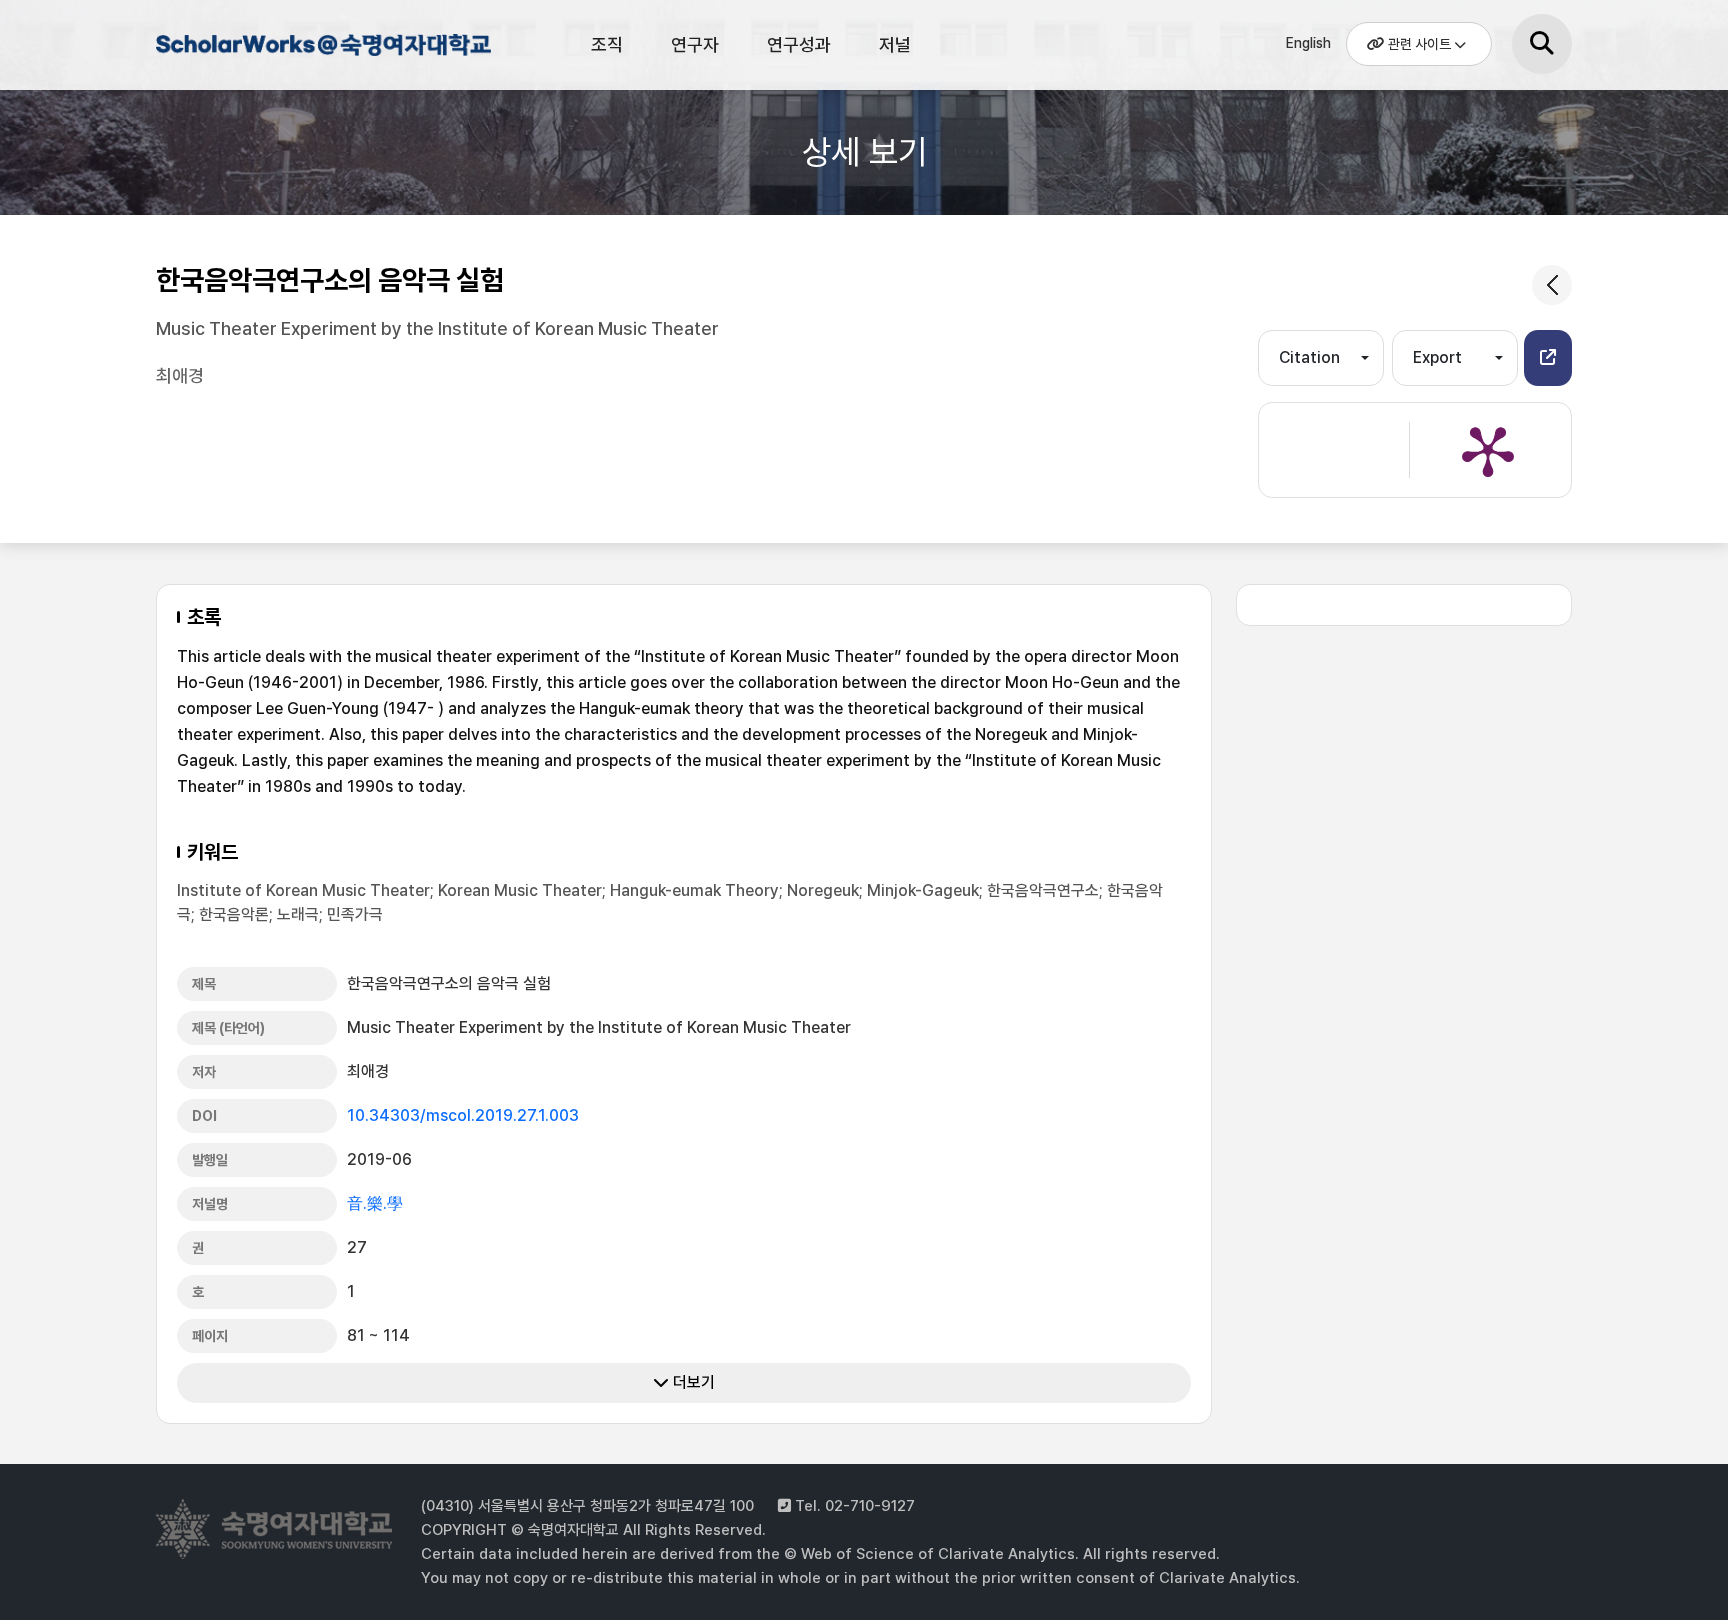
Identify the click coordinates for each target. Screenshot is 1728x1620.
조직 (607, 44)
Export (1437, 357)
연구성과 (799, 44)
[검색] (1542, 44)
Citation (1309, 357)
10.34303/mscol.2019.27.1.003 (463, 1115)
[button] (1548, 358)
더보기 (692, 1382)
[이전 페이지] (1552, 285)
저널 (895, 44)
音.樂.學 (375, 1203)
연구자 (695, 44)
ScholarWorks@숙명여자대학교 (321, 48)
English (1308, 43)
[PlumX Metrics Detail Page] (1488, 450)
